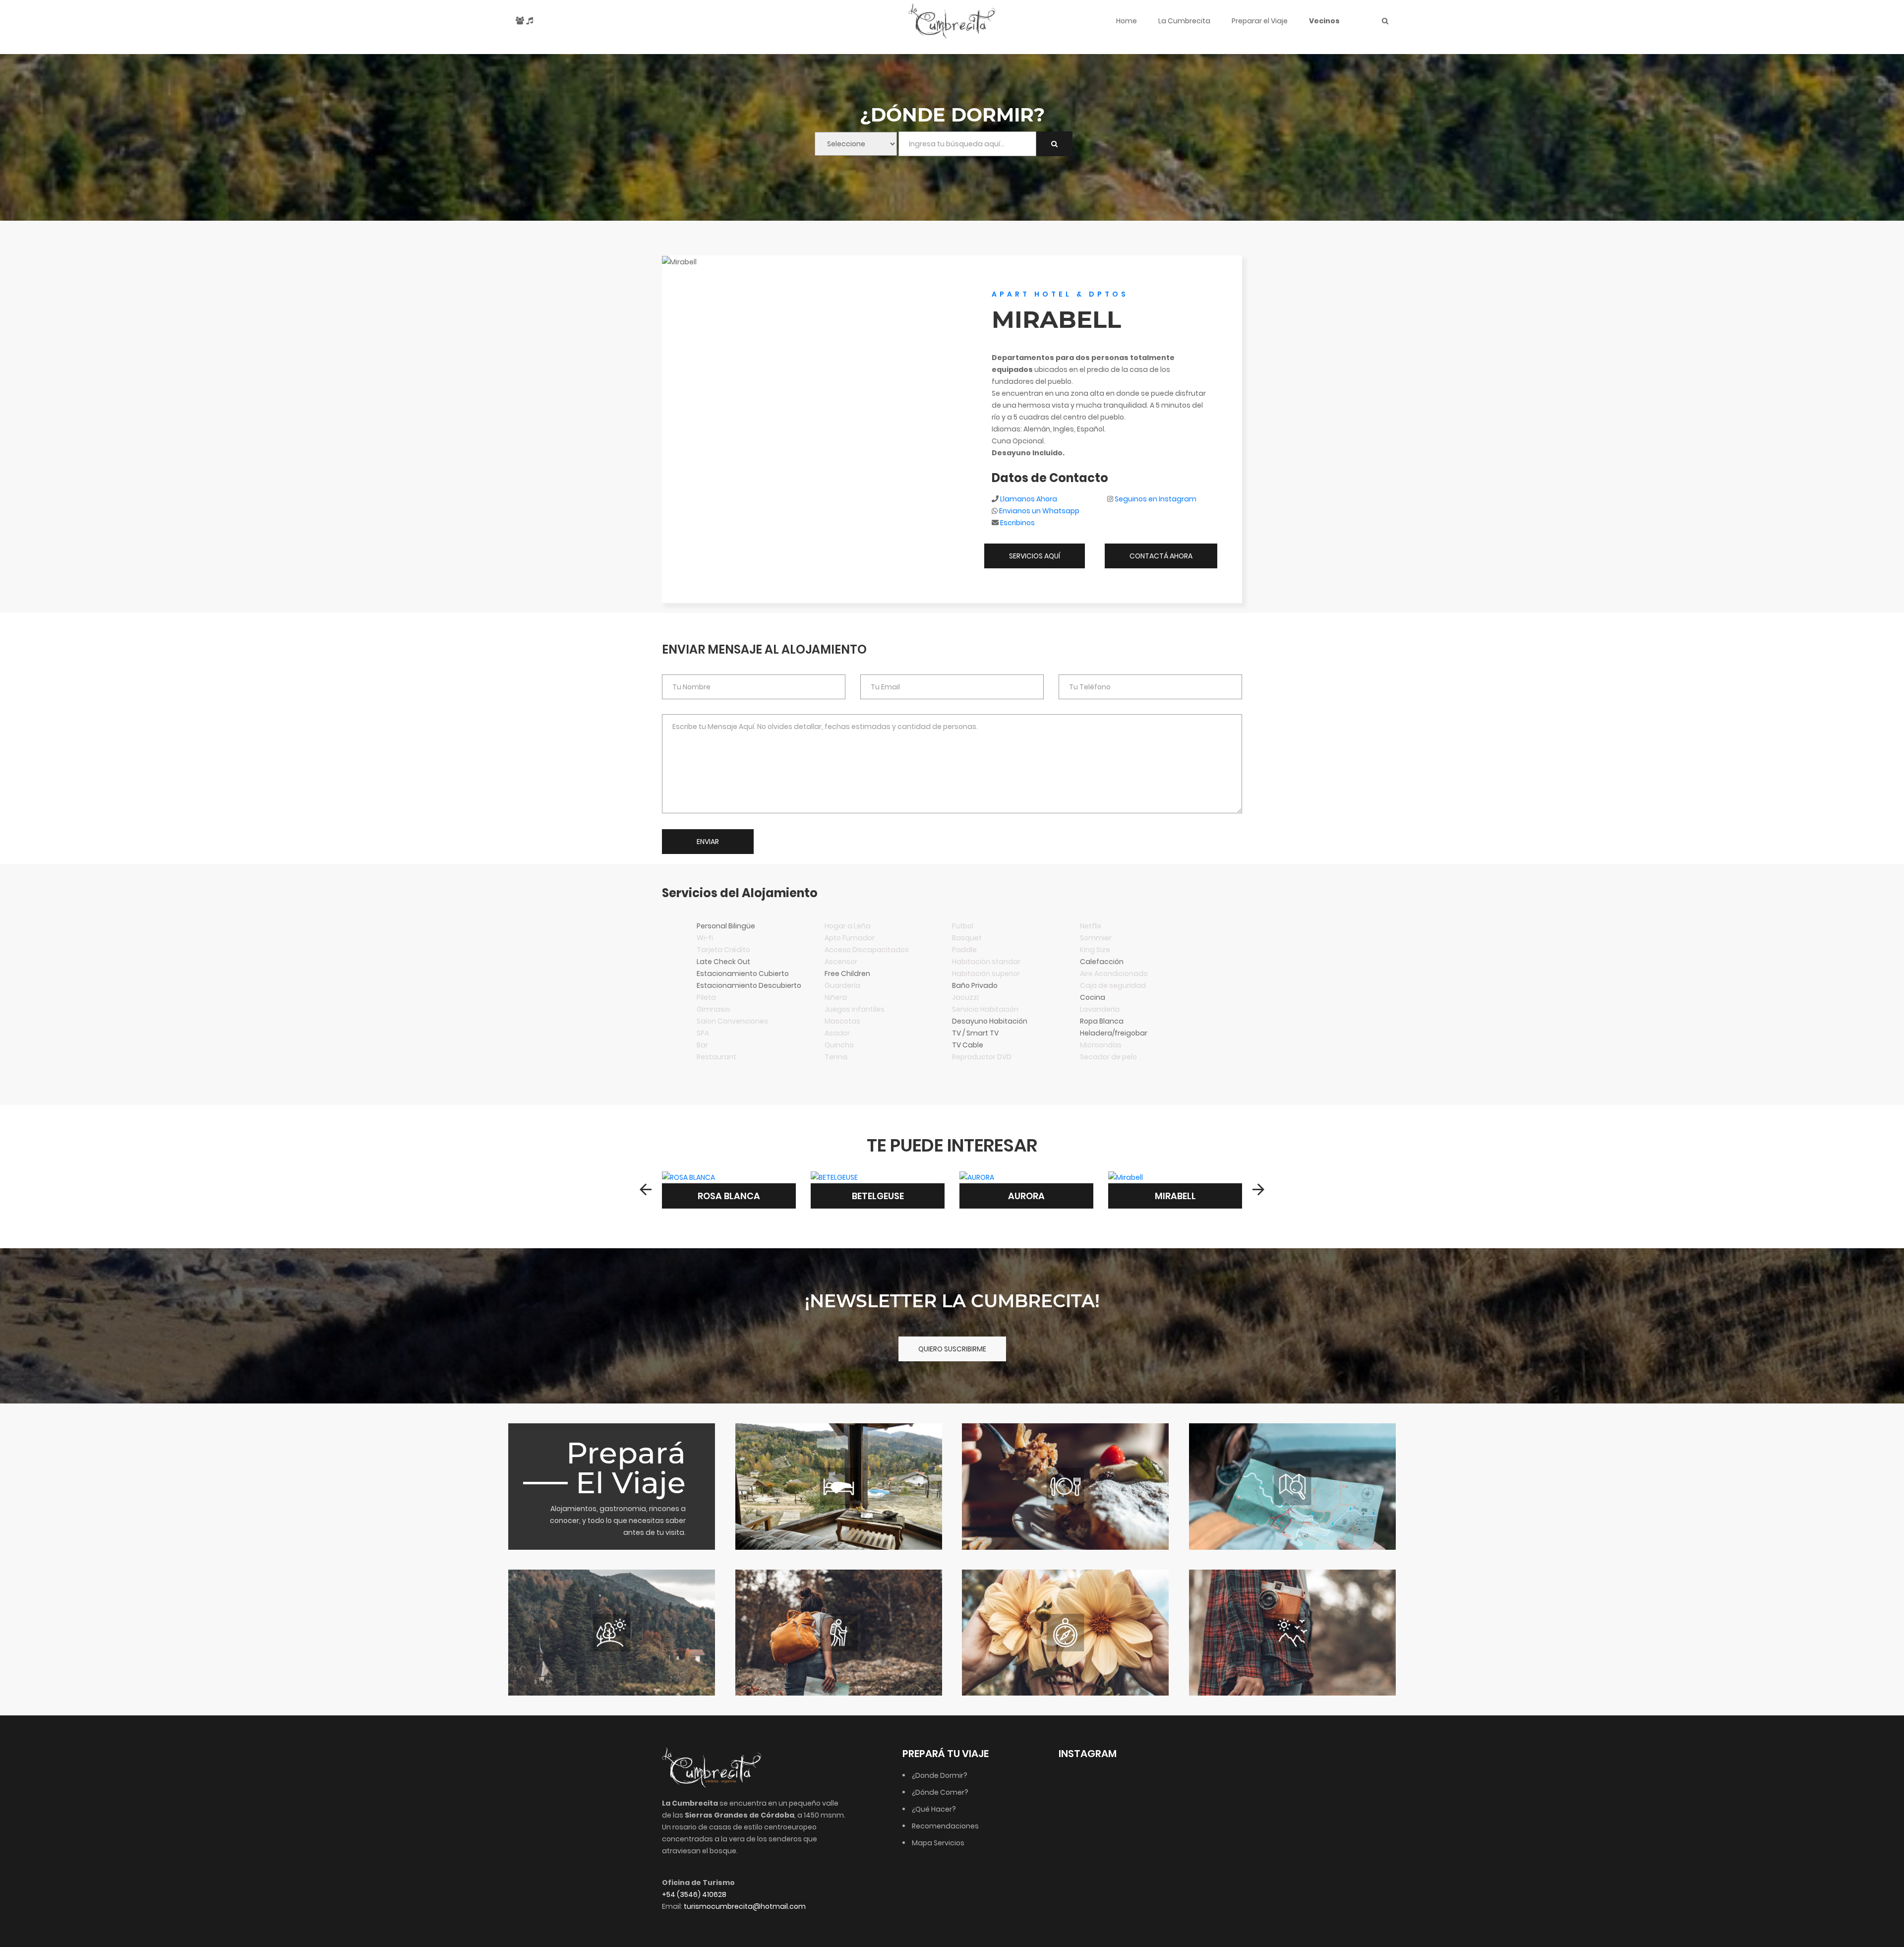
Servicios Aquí (1035, 556)
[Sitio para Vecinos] (520, 21)
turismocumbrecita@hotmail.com (745, 1906)
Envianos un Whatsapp (1039, 511)
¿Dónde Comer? (940, 1792)
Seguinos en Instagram (1156, 499)
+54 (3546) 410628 (694, 1894)
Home (1127, 21)
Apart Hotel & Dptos (1060, 294)
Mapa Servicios (938, 1843)
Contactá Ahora (1161, 556)
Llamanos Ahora (1029, 499)
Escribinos (1017, 523)
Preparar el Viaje (1260, 21)
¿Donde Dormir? (940, 1775)
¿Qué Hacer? (934, 1809)
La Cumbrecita (1184, 21)
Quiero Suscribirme (952, 1349)
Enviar (708, 842)
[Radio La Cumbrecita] (530, 21)
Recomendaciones (945, 1826)
